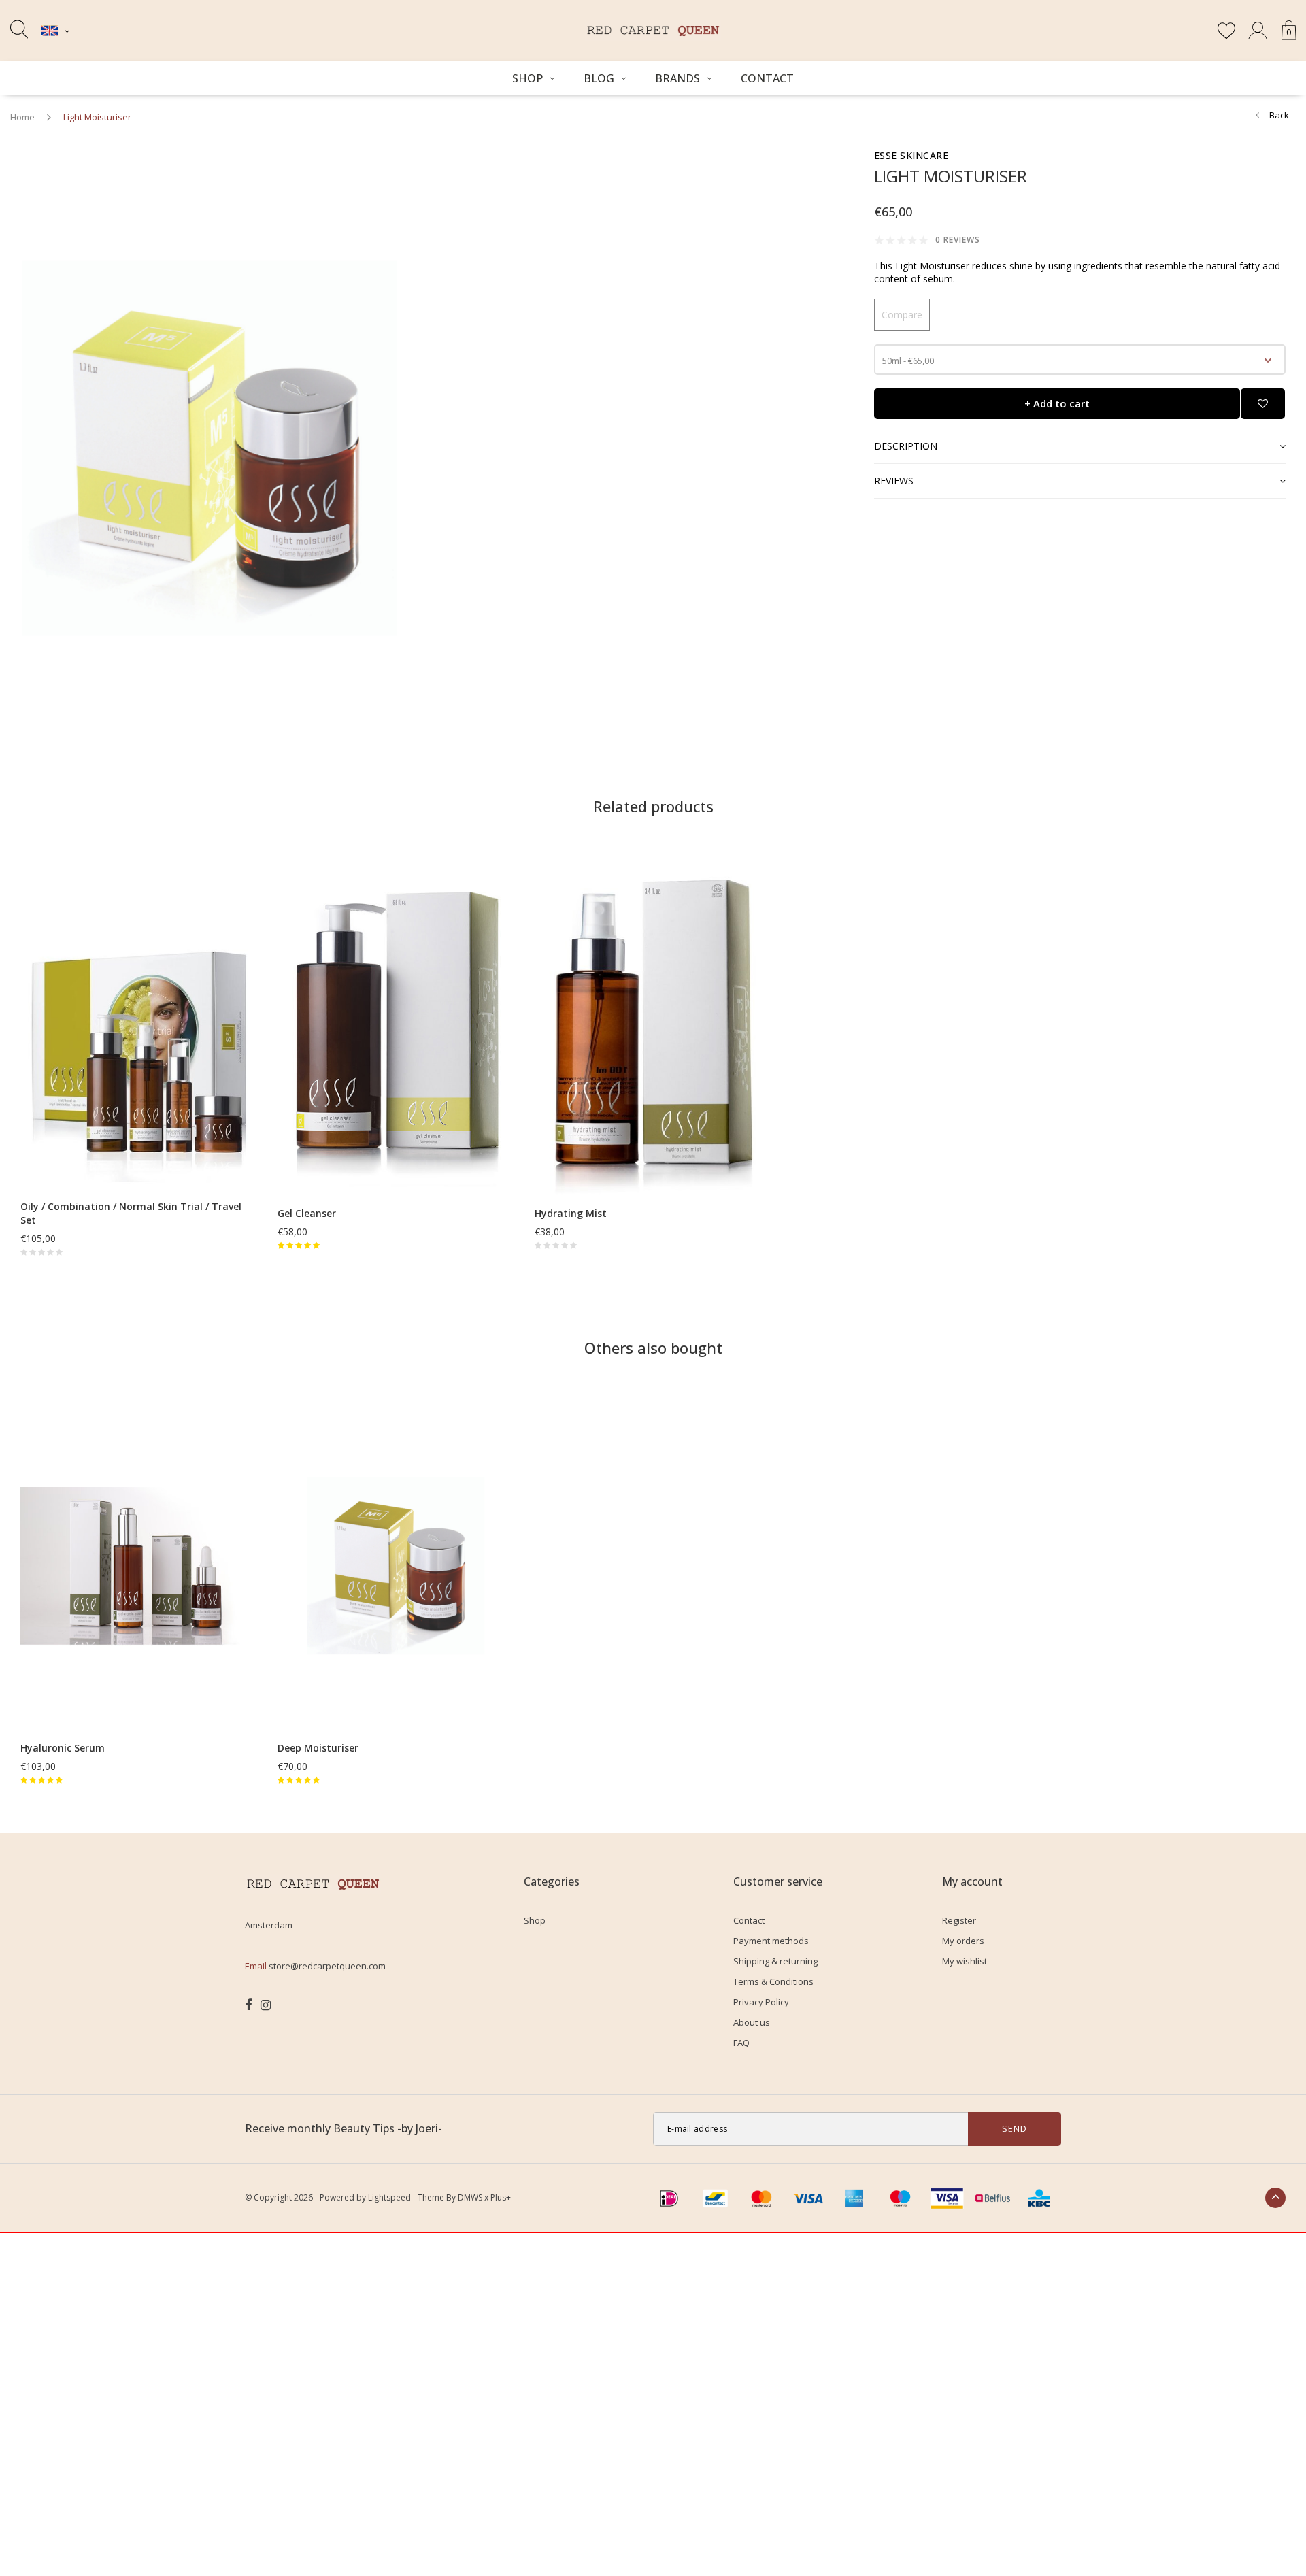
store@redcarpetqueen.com (327, 1966)
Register (959, 1920)
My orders (963, 1941)
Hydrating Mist (571, 1213)
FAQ (741, 2043)
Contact (767, 78)
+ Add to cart (1057, 403)
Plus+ (501, 2197)
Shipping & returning (775, 1961)
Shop (528, 78)
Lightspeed (389, 2197)
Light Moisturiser (97, 117)
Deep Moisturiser (318, 1748)
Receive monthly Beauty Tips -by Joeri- (344, 2128)
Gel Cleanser (307, 1213)
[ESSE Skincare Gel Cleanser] (396, 1030)
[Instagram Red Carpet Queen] (266, 2005)
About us (752, 2022)
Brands (677, 78)
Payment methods (771, 1941)
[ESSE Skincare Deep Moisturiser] (396, 1565)
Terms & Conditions (773, 1981)
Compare (902, 315)
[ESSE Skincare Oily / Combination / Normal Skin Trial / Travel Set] (139, 1023)
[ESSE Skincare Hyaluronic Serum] (139, 1565)
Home (22, 117)
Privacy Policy (761, 2002)
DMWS (470, 2197)
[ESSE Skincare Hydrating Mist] (653, 1030)
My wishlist (965, 1961)
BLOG (599, 78)
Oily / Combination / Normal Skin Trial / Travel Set (131, 1213)
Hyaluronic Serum (63, 1748)
